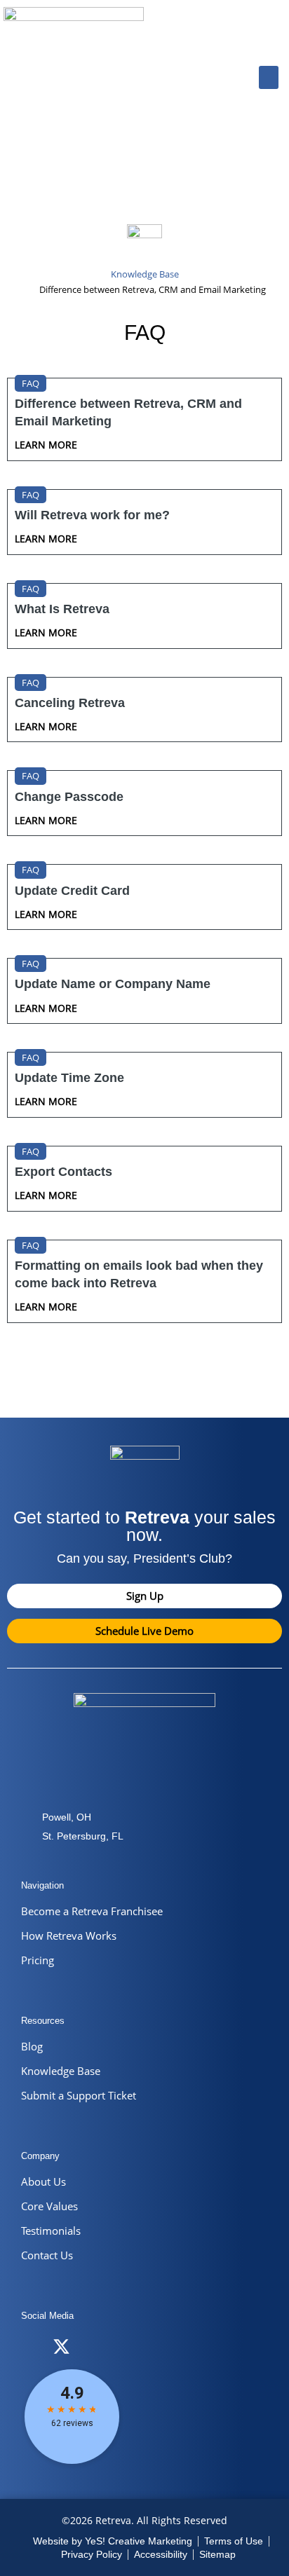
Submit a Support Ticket (79, 2095)
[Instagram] (89, 2347)
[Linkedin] (117, 2347)
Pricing (38, 1960)
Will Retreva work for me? (92, 515)
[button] (269, 77)
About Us (43, 2181)
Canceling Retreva (70, 703)
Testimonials (51, 2231)
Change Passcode (69, 797)
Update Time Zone (69, 1078)
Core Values (49, 2206)
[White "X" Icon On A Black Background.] (61, 2347)
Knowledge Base (61, 2071)
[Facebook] (33, 2347)
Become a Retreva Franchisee (92, 1911)
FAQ (31, 383)
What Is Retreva (62, 609)
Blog (32, 2046)
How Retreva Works (69, 1936)
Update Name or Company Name (113, 984)
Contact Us (47, 2255)
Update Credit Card (72, 891)
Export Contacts (63, 1172)
